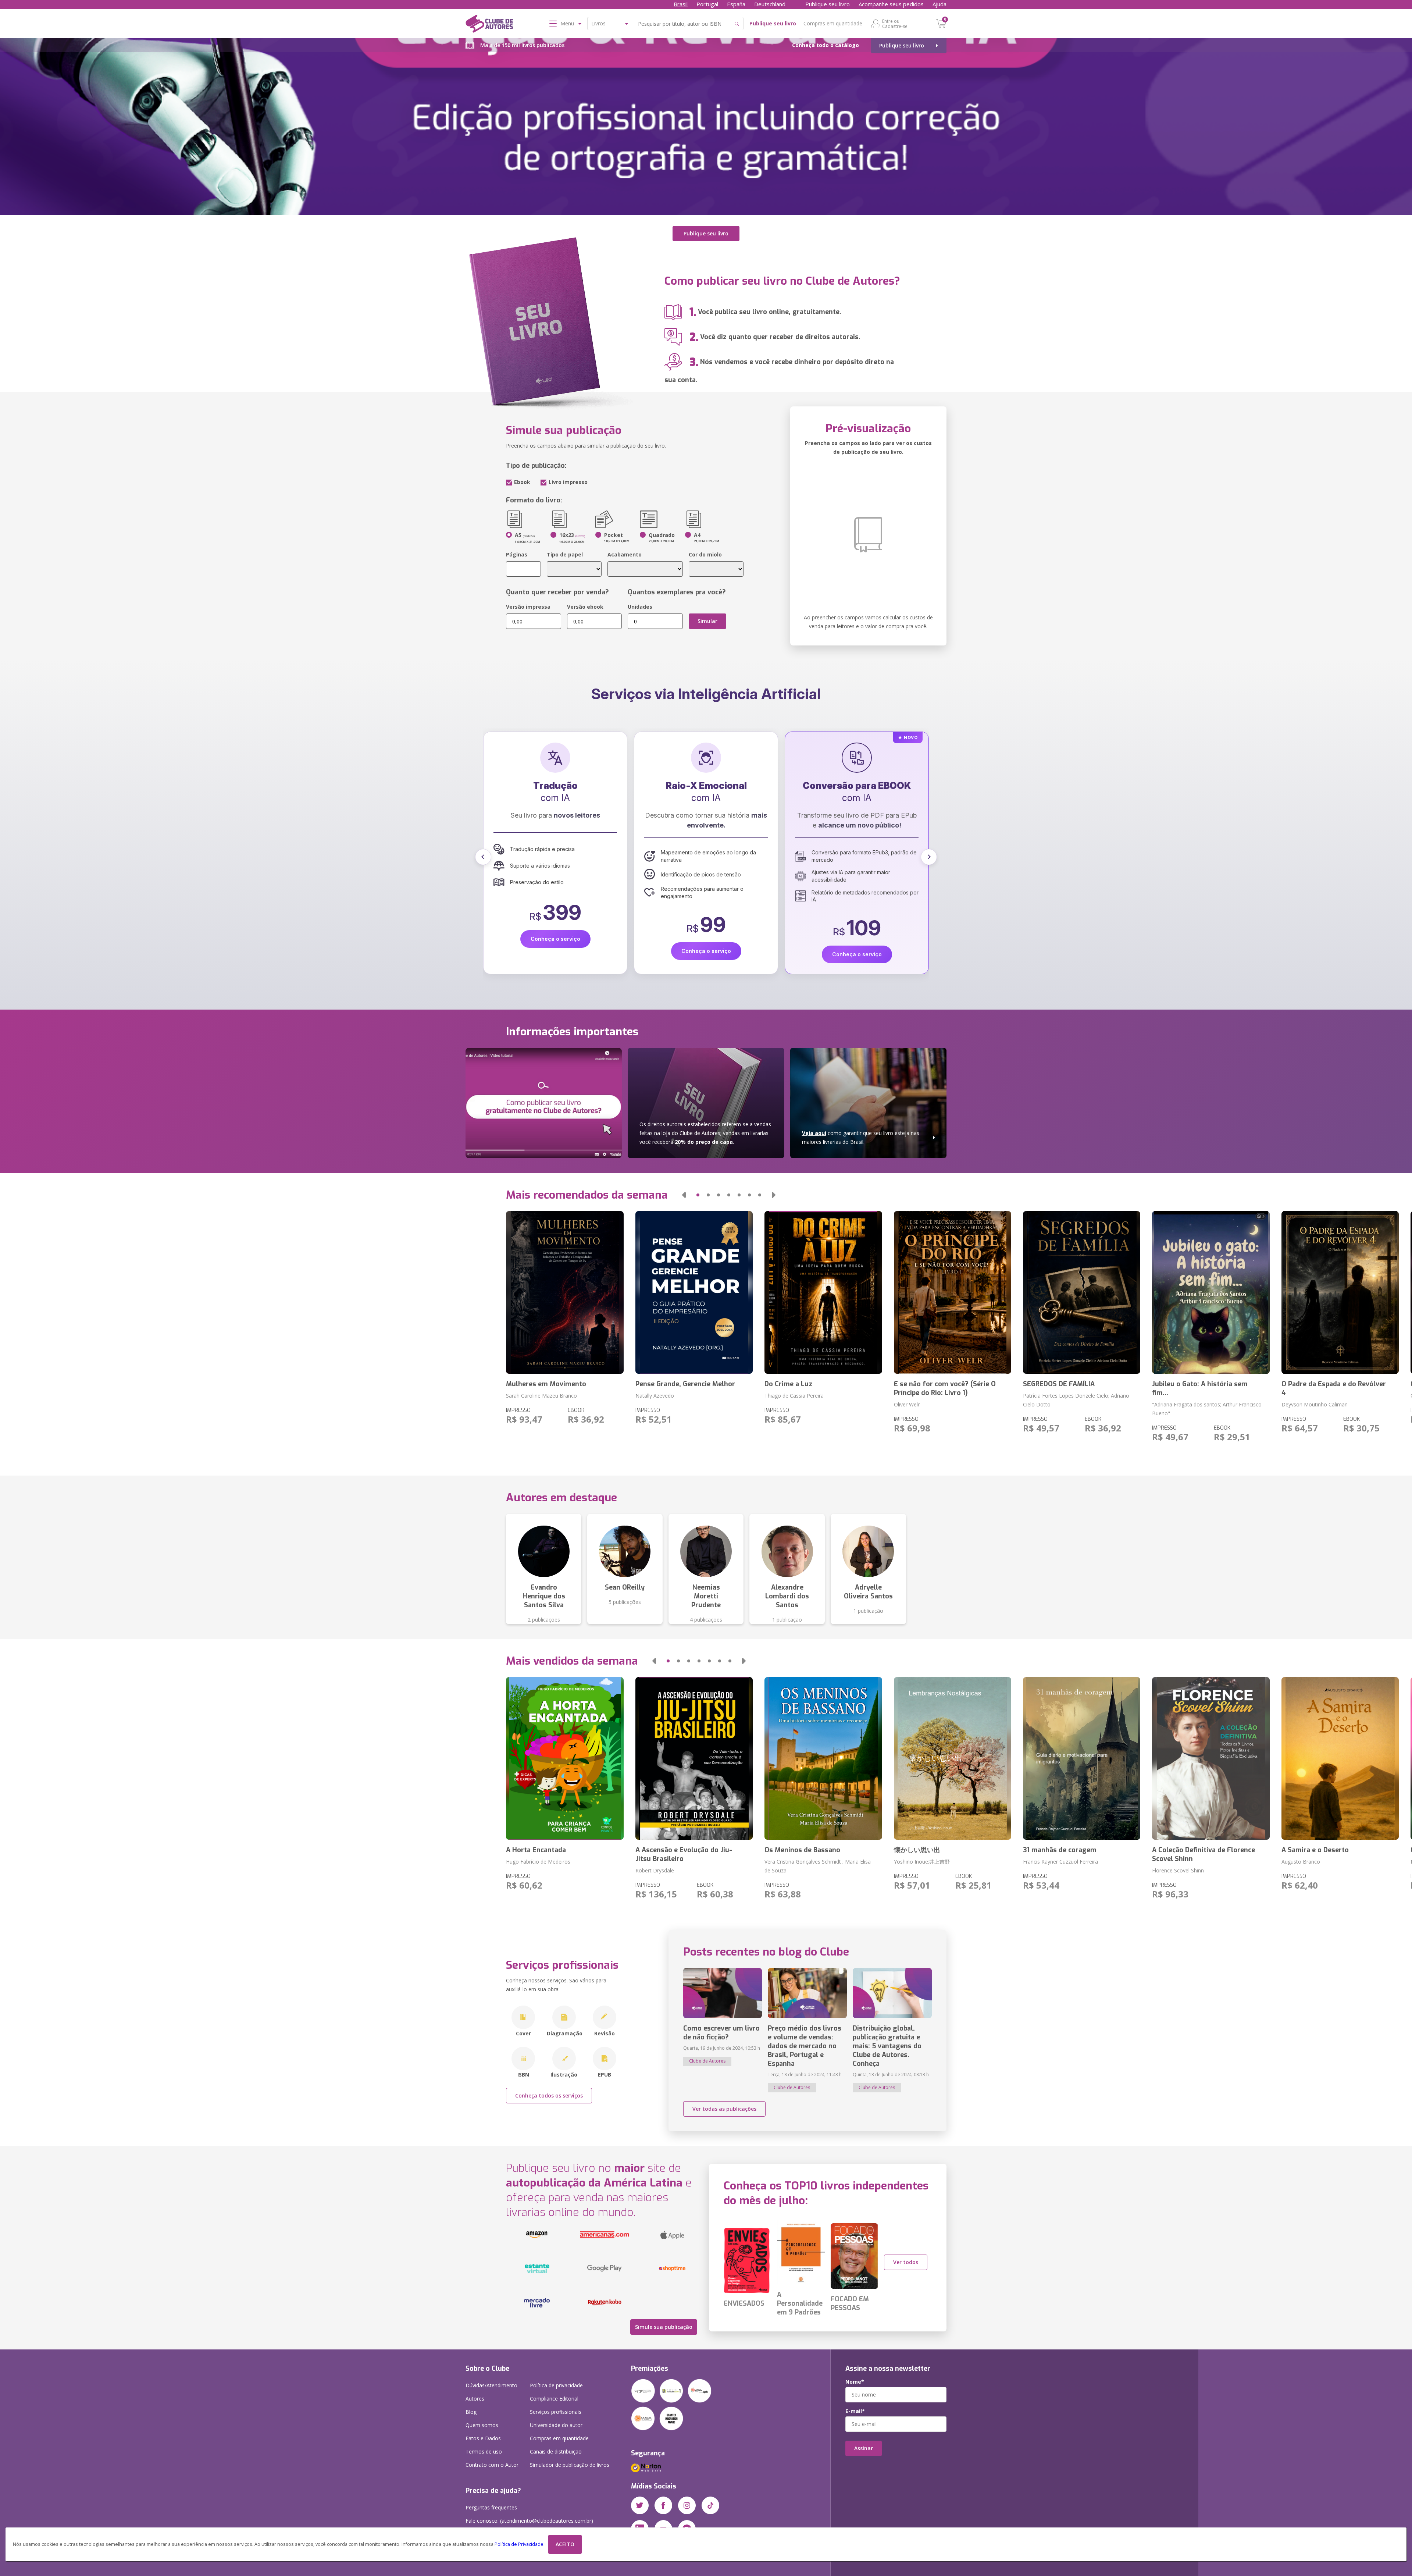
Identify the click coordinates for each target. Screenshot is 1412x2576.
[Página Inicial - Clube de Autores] (489, 25)
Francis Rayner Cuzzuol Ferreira (1060, 1862)
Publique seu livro (828, 4)
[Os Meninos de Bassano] (823, 1758)
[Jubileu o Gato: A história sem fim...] (1211, 1292)
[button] (483, 857)
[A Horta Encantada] (565, 1758)
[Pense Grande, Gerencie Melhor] (694, 1292)
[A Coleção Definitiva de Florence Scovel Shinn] (1211, 1758)
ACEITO (565, 2544)
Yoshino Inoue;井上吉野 (922, 1862)
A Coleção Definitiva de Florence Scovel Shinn (1204, 1854)
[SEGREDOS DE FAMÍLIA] (1082, 1292)
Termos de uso (484, 2452)
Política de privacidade (556, 2385)
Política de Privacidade (519, 2544)
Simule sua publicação (664, 2327)
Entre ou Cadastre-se (895, 24)
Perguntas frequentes (491, 2507)
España (736, 4)
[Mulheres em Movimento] (565, 1292)
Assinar (864, 2448)
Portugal (707, 4)
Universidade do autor (556, 2425)
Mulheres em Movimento (546, 1384)
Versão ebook (585, 607)
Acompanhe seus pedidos (891, 4)
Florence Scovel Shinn (1178, 1870)
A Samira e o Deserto (1315, 1850)
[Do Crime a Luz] (823, 1292)
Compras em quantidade (833, 23)
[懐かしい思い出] (953, 1758)
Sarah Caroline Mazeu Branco (541, 1396)
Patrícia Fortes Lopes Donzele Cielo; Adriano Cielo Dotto (1076, 1400)
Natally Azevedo (655, 1396)
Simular (707, 621)
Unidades (640, 607)
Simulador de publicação (570, 2465)
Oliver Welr (907, 1404)
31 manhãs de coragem (1060, 1850)
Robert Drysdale (655, 1870)
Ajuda (939, 4)
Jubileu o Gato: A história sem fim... (1200, 1388)
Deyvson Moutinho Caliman (1315, 1404)
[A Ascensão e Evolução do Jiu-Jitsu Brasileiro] (694, 1758)
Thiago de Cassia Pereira (794, 1396)
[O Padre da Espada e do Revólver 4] (1340, 1292)
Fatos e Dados (483, 2438)
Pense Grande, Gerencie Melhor (685, 1384)
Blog (471, 2412)
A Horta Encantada (536, 1850)
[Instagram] (687, 2505)
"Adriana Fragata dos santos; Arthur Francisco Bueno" (1207, 1409)
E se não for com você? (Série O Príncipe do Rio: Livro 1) (945, 1388)
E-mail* (855, 2411)
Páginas (517, 554)
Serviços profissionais (556, 2412)
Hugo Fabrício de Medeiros (538, 1862)
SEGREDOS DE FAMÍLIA (1059, 1384)
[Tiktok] (710, 2505)
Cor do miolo (705, 554)
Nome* (855, 2382)
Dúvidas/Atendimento (491, 2385)
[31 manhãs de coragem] (1082, 1758)
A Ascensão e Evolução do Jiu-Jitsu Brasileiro (684, 1854)
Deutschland (770, 4)
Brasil (681, 4)
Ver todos (906, 2262)
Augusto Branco (1301, 1862)
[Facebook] (663, 2505)
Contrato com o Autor (492, 2465)
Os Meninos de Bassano (802, 1850)
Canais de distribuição (556, 2452)
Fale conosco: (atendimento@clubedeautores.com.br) (529, 2521)
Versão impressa (528, 607)
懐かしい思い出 (917, 1850)
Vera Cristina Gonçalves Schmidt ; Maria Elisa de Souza (818, 1866)
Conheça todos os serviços (549, 2095)
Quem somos (482, 2425)
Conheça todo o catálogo (826, 45)
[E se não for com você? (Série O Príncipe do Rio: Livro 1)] (953, 1292)
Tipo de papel (565, 554)
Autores (475, 2399)
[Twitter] (640, 2505)
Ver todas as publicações (724, 2109)
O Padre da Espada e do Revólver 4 (1334, 1388)
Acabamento (625, 554)
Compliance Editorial (554, 2399)
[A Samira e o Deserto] (1340, 1758)
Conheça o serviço (555, 939)
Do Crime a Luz (788, 1384)
